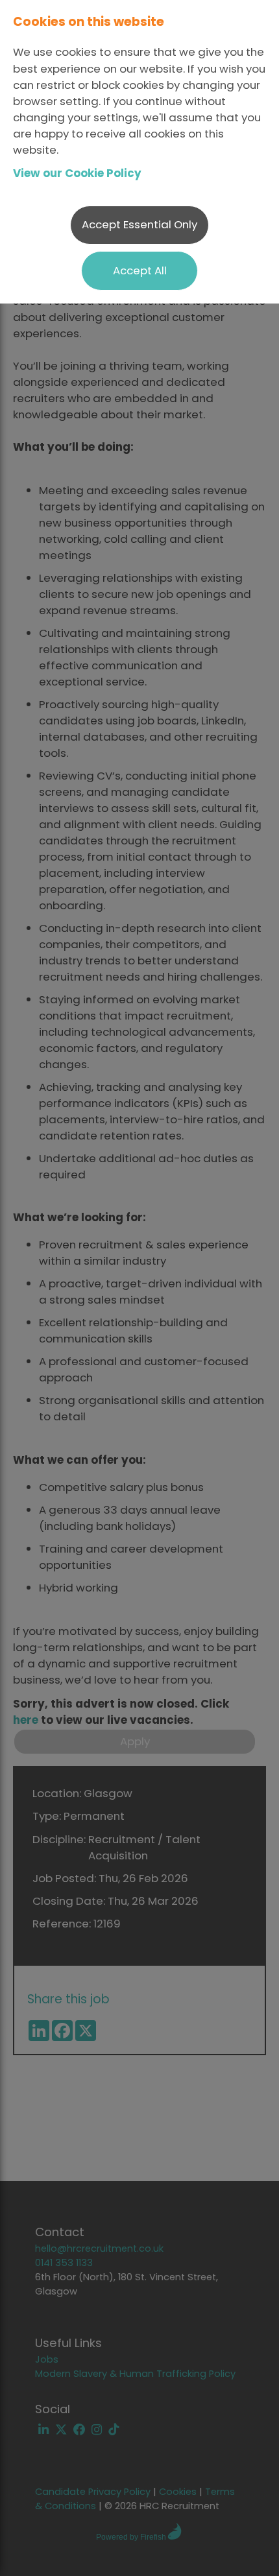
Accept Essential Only (139, 224)
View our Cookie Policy (77, 173)
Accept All (140, 270)
